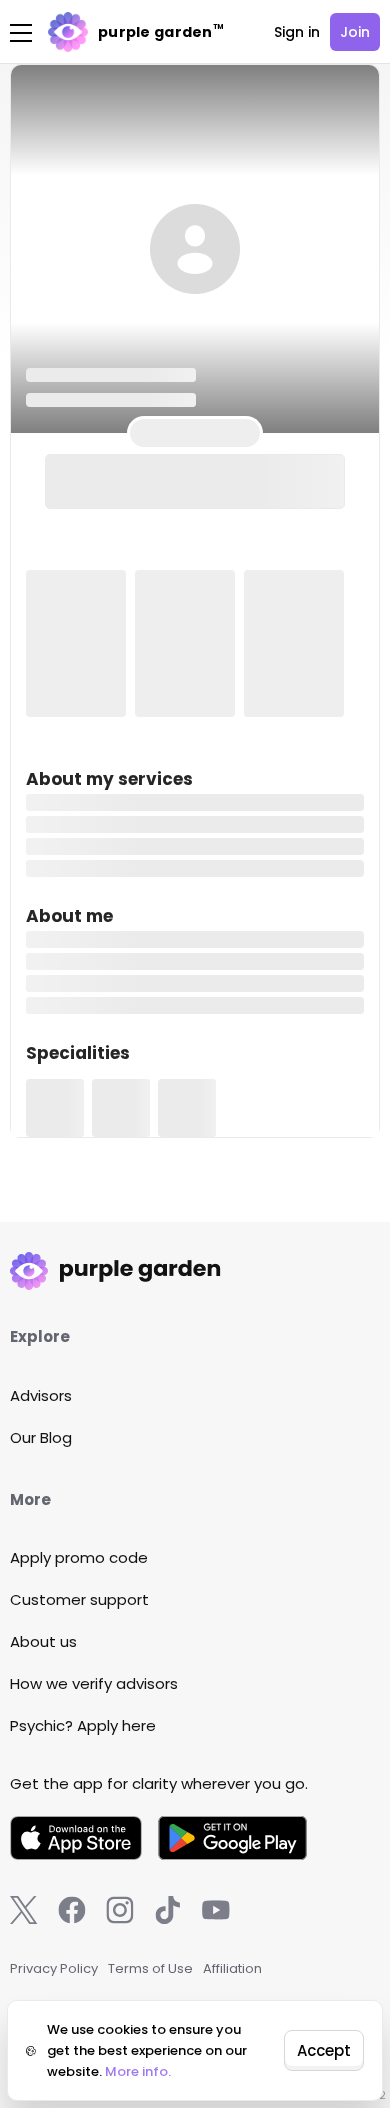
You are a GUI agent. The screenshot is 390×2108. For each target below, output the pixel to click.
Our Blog (41, 1437)
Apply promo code (79, 1557)
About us (43, 1641)
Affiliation (232, 1968)
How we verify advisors (94, 1683)
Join (355, 32)
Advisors (41, 1395)
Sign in (297, 32)
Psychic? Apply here (83, 1725)
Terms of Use (150, 1968)
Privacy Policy (54, 1968)
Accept (324, 2050)
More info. (138, 2071)
